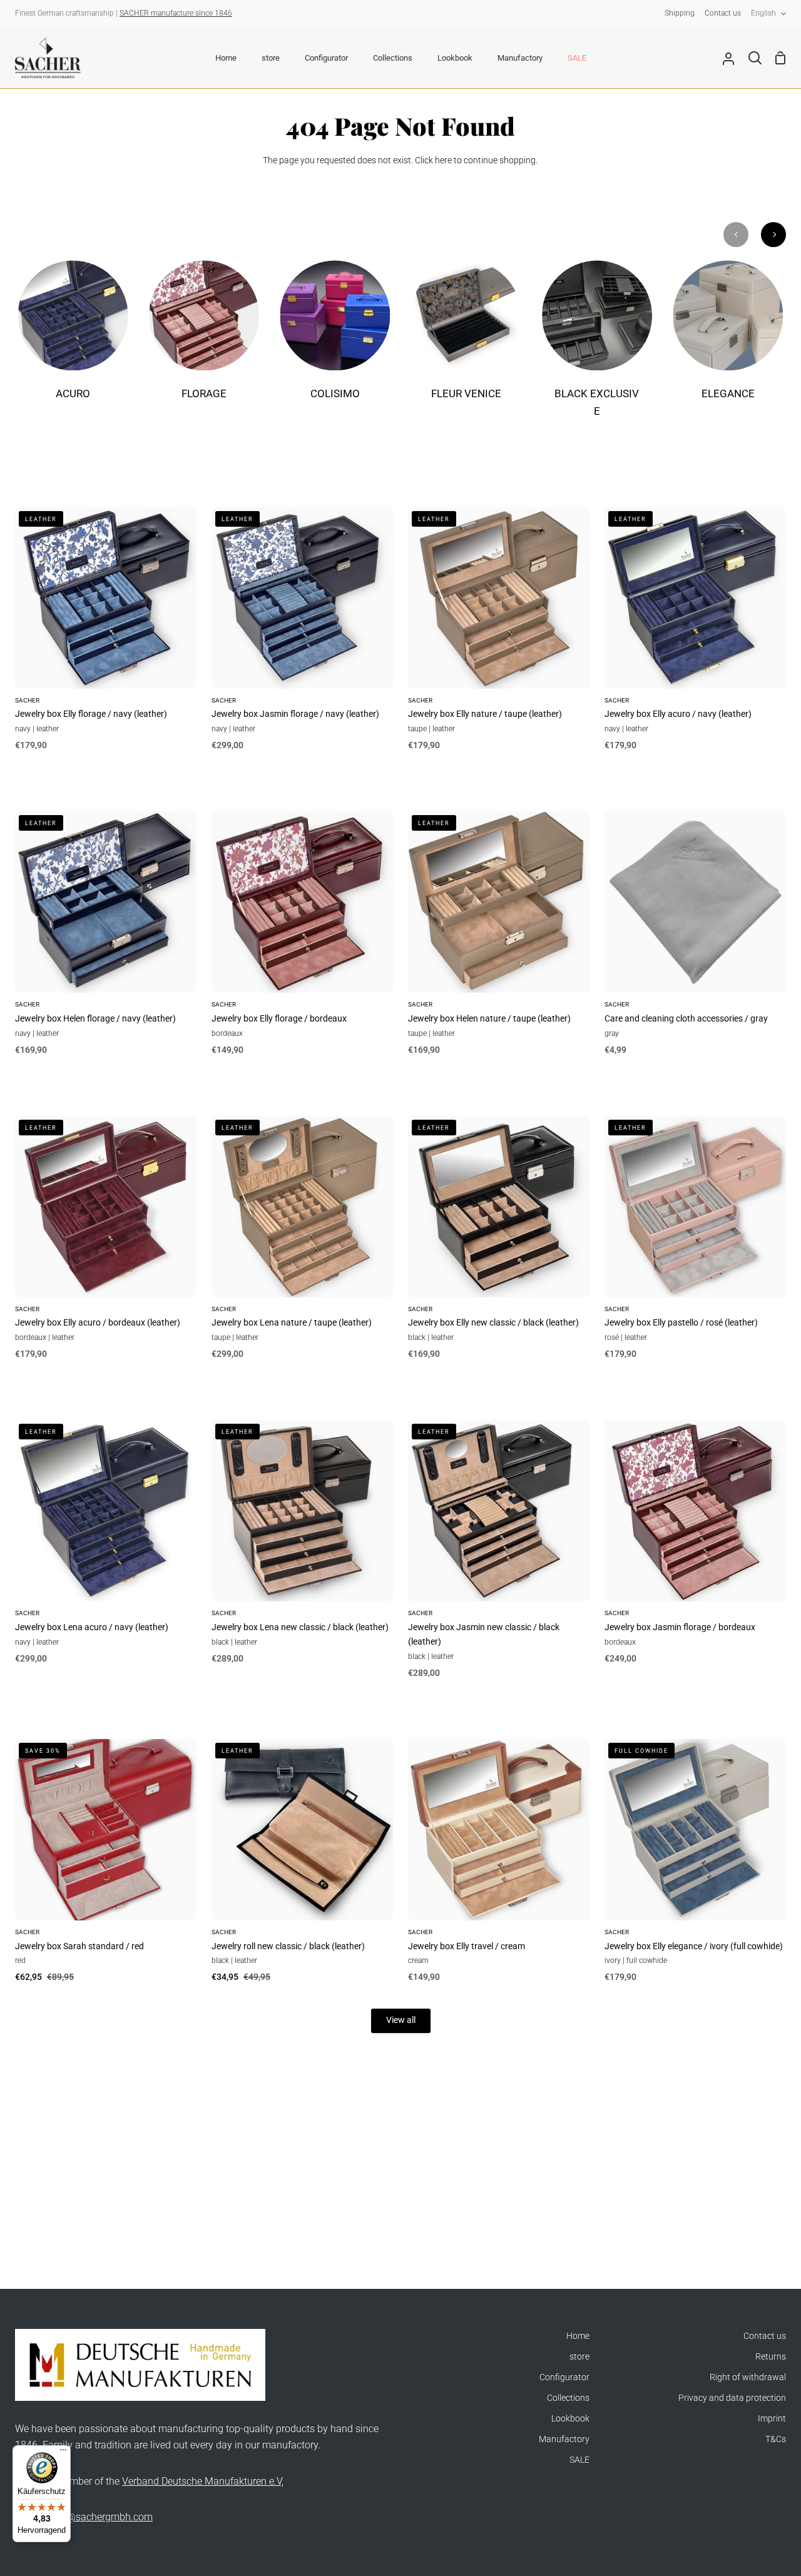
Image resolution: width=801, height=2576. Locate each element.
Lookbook (570, 2419)
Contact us (765, 2336)
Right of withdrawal (748, 2377)
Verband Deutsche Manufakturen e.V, (203, 2481)
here (443, 160)
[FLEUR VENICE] (466, 339)
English (763, 13)
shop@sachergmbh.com (99, 2517)
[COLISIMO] (335, 339)
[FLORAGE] (204, 339)
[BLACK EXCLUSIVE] (597, 347)
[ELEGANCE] (728, 339)
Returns (771, 2357)
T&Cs (776, 2439)
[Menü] (63, 2453)
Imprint (772, 2419)
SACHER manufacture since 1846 (176, 13)
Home (578, 2336)
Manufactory (564, 2439)
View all (401, 2020)
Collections (568, 2398)
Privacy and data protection (732, 2398)
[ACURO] (73, 339)
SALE (579, 2460)
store (579, 2357)
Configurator (564, 2377)
